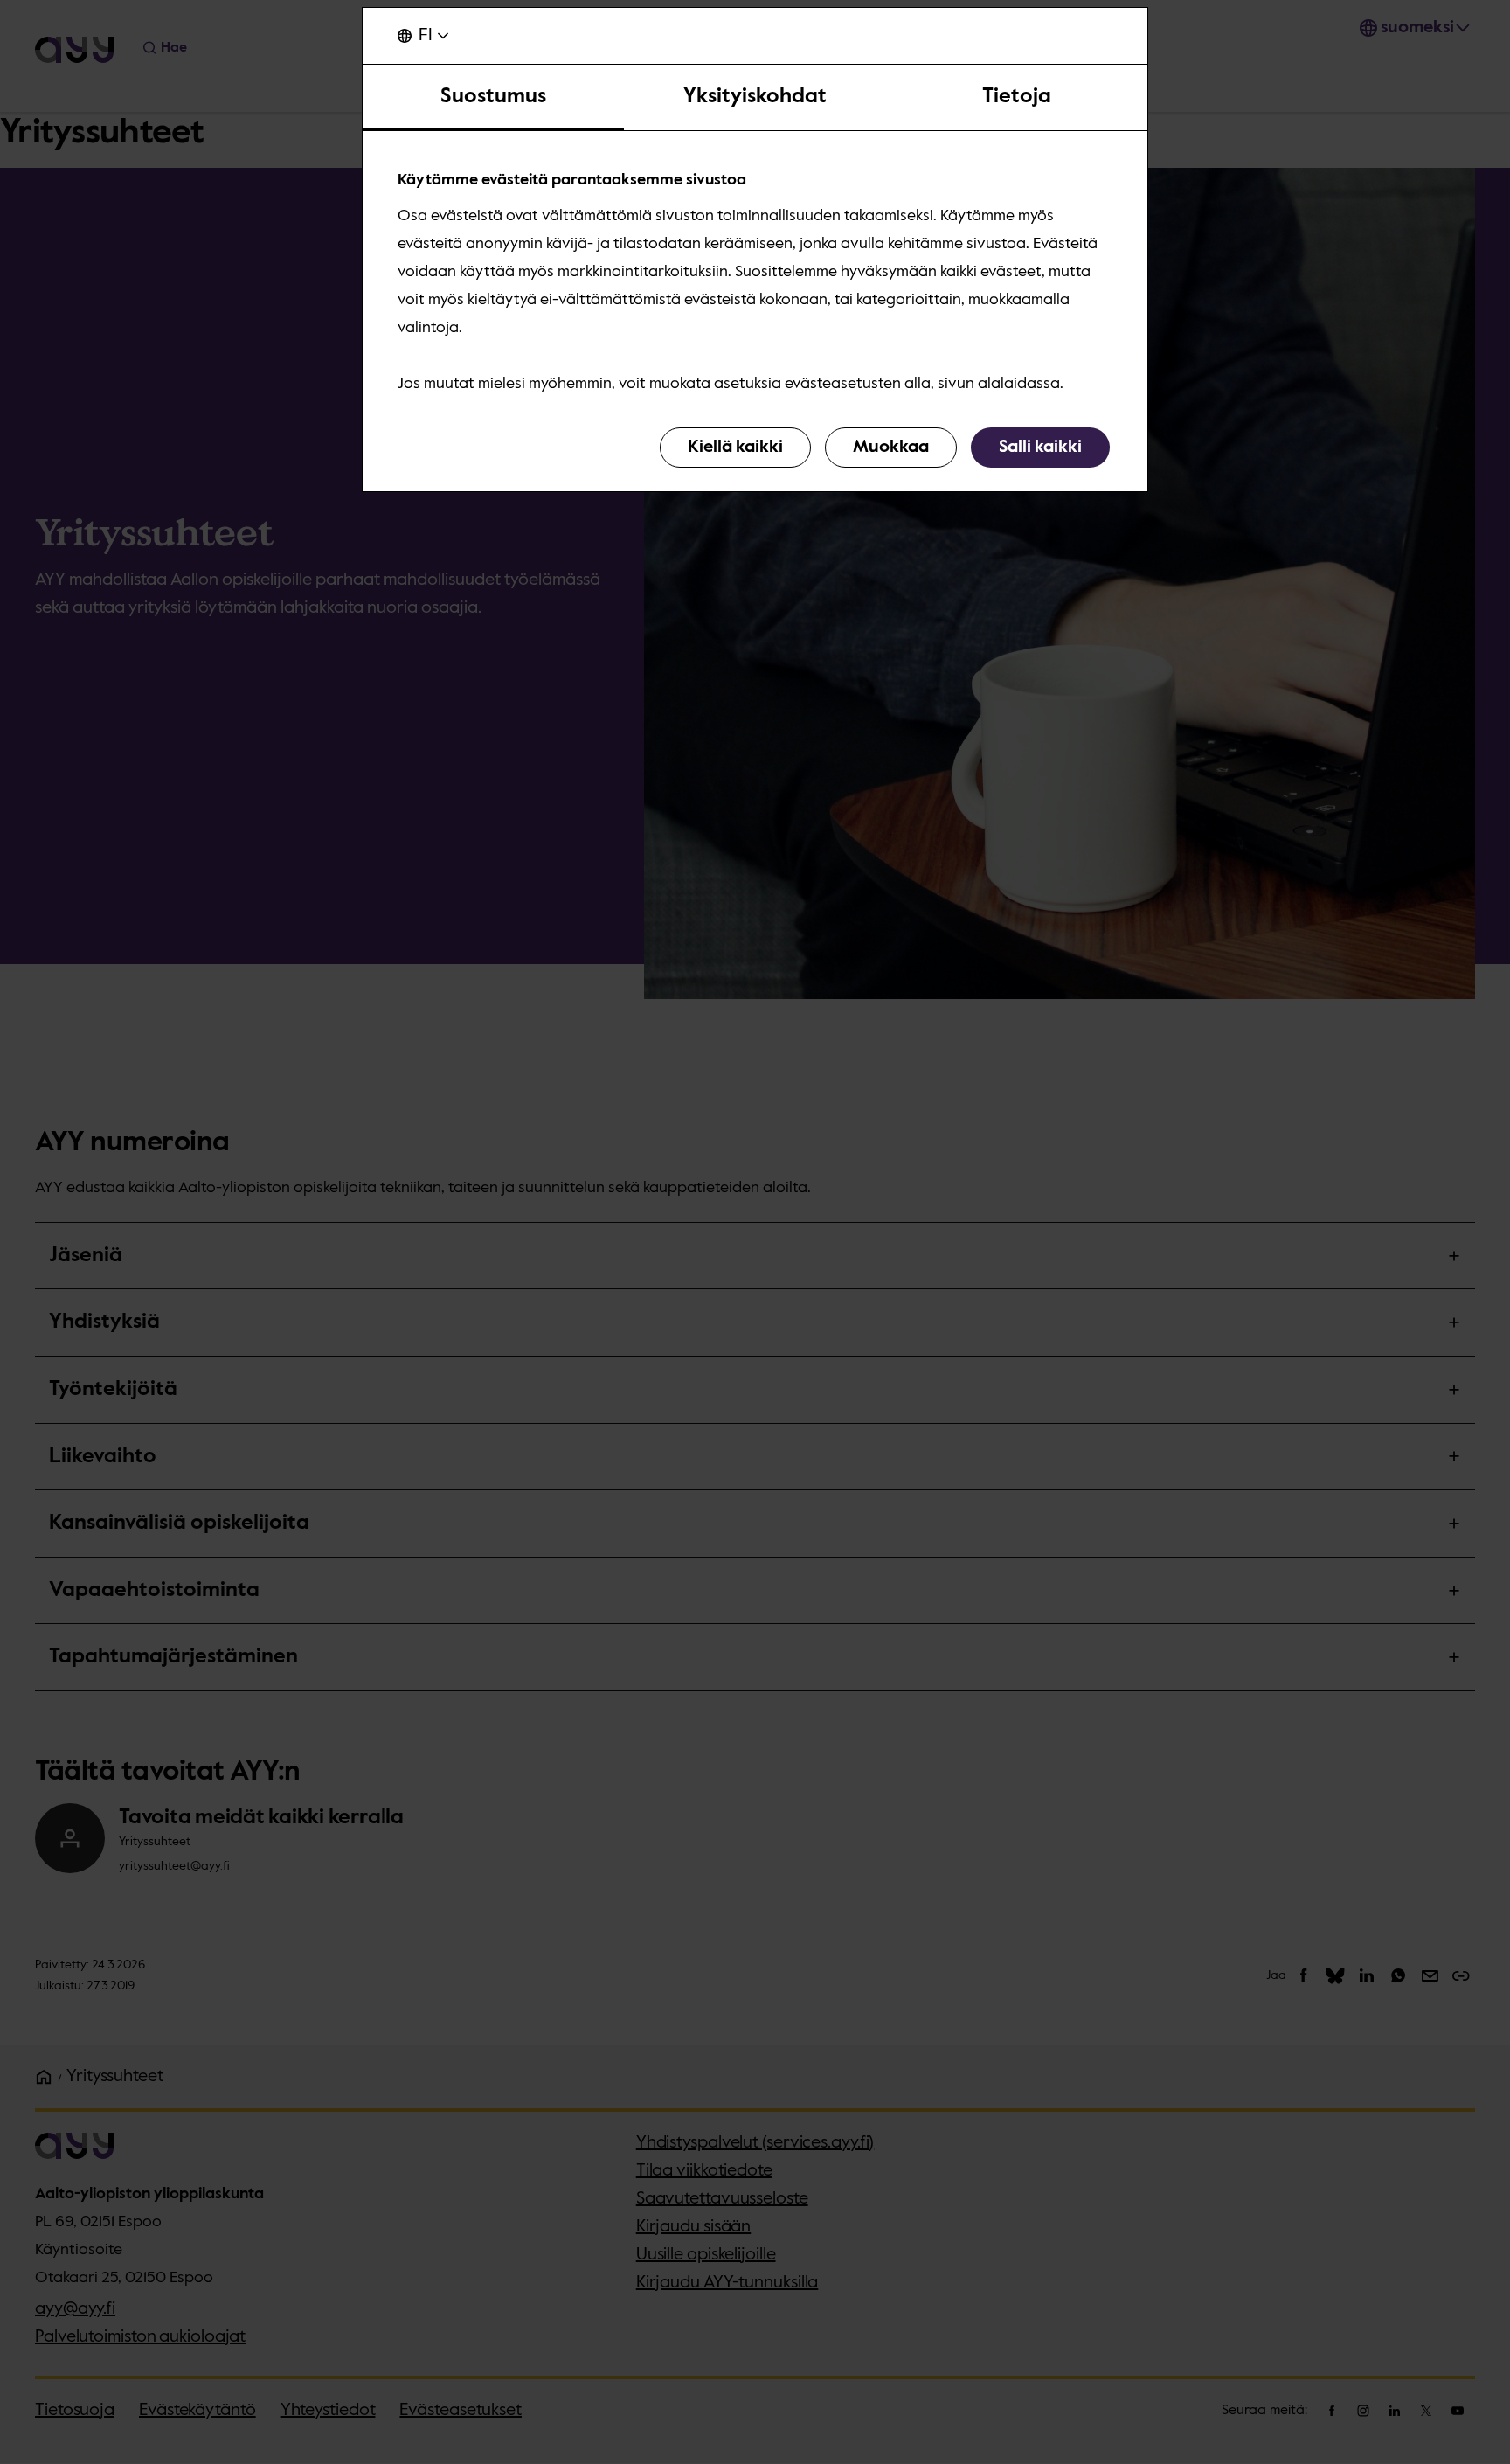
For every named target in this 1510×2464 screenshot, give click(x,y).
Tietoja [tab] (1017, 96)
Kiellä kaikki (735, 448)
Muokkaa (891, 448)
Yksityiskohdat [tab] (755, 96)
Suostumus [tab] (493, 96)
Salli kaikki (1040, 448)
